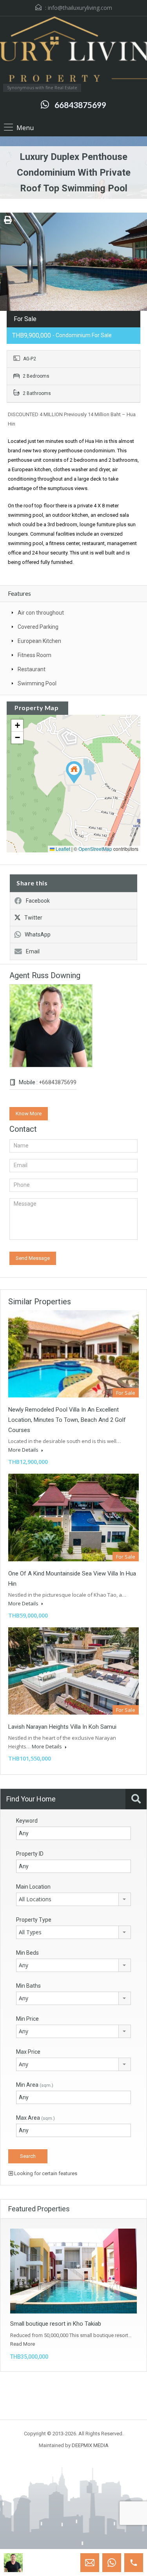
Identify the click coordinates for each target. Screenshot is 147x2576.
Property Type (34, 1920)
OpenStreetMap (95, 849)
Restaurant (32, 669)
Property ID (30, 1854)
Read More (23, 2344)
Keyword (27, 1821)
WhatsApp (38, 935)
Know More (29, 1114)
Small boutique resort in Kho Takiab (56, 2324)
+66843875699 (58, 1082)
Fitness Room (34, 655)
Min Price (27, 2019)
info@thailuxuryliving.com (80, 8)
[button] (74, 772)
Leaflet (62, 849)
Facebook (38, 901)
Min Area (35, 2085)
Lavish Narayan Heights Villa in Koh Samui (62, 1727)
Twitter (33, 918)
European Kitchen (39, 641)
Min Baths (28, 1986)
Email (33, 951)
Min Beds (27, 1953)
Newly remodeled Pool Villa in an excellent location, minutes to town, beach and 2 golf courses (67, 1420)
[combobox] (73, 1899)
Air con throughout (41, 613)
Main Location (33, 1887)
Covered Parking (38, 627)
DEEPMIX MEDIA (90, 2445)
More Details (24, 1450)
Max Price (28, 2052)
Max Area (35, 2118)
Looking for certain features (45, 2173)
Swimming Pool (37, 683)
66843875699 (80, 105)
